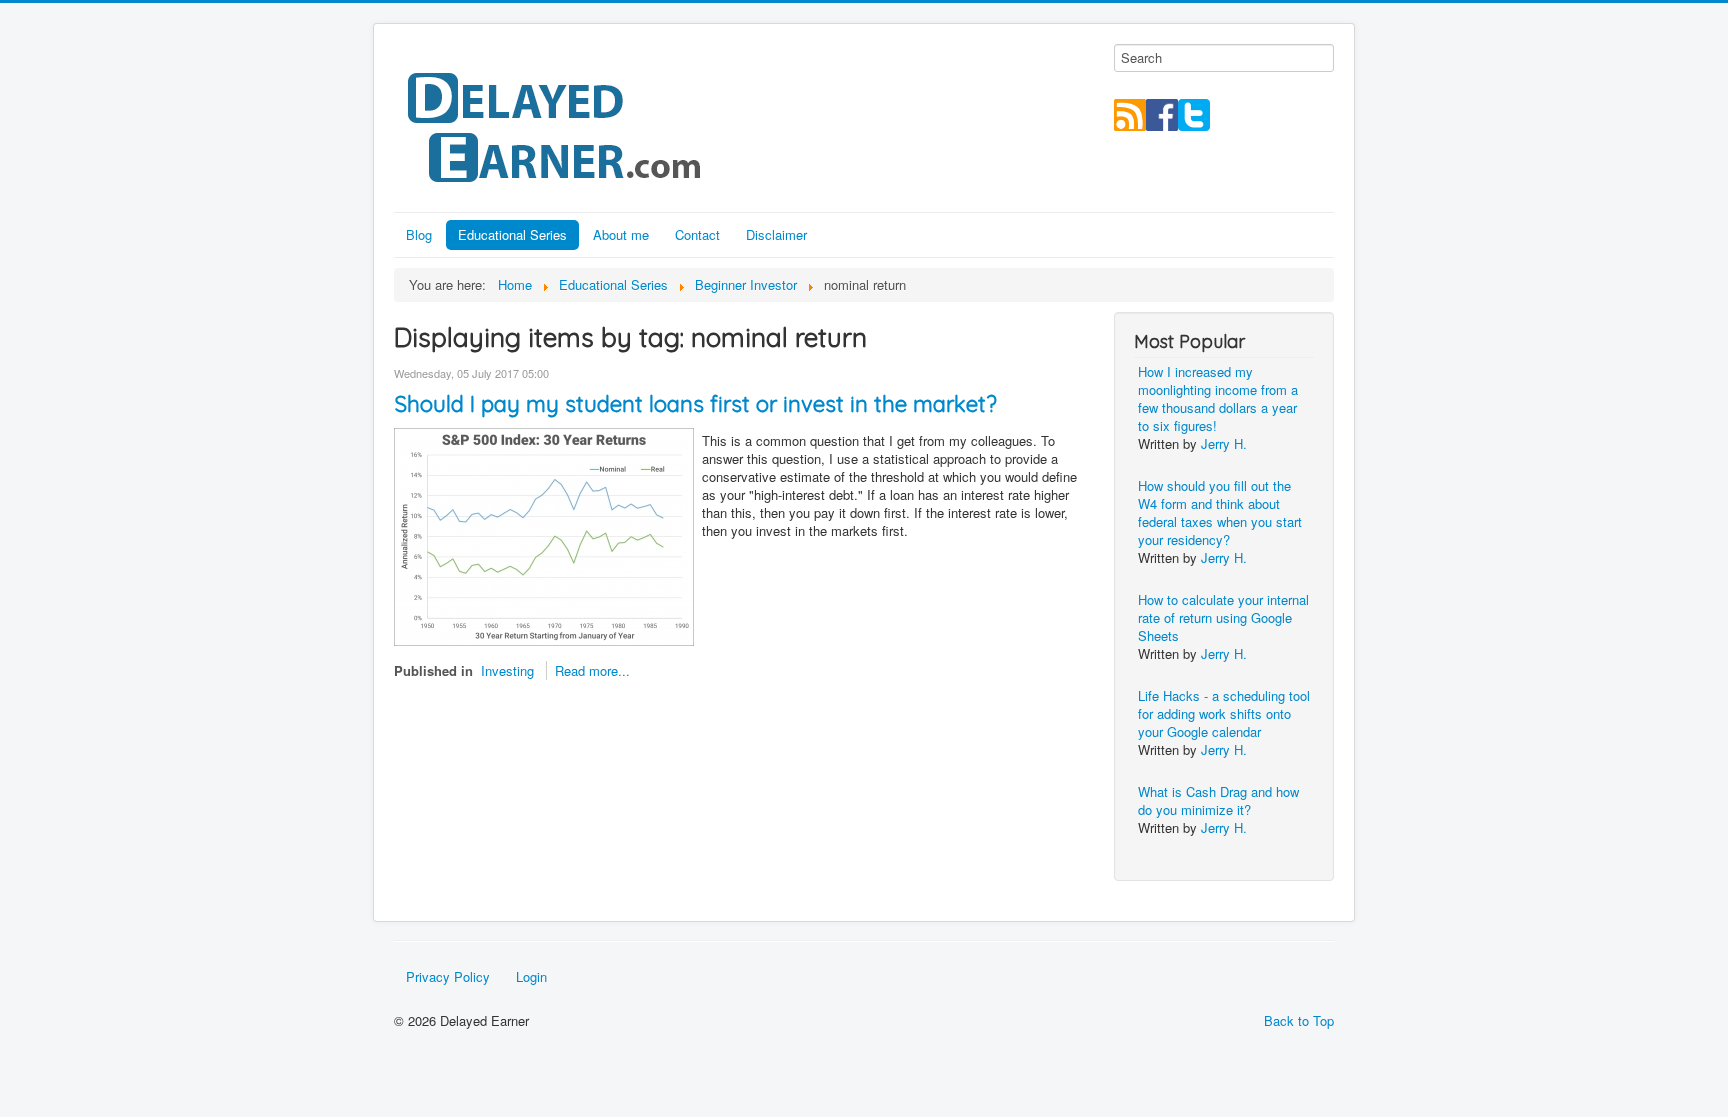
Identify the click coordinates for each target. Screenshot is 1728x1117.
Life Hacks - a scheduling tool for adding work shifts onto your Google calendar (1224, 713)
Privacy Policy (448, 976)
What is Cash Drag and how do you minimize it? (1218, 800)
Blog (419, 234)
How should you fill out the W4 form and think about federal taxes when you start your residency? (1220, 512)
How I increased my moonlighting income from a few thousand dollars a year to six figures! (1218, 398)
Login (531, 976)
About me (621, 234)
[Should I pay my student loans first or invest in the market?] (544, 534)
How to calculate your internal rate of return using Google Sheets (1223, 617)
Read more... (592, 670)
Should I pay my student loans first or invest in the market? (695, 404)
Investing (507, 670)
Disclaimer (776, 234)
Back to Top (1299, 1020)
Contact (697, 234)
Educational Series (512, 234)
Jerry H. (1224, 443)
